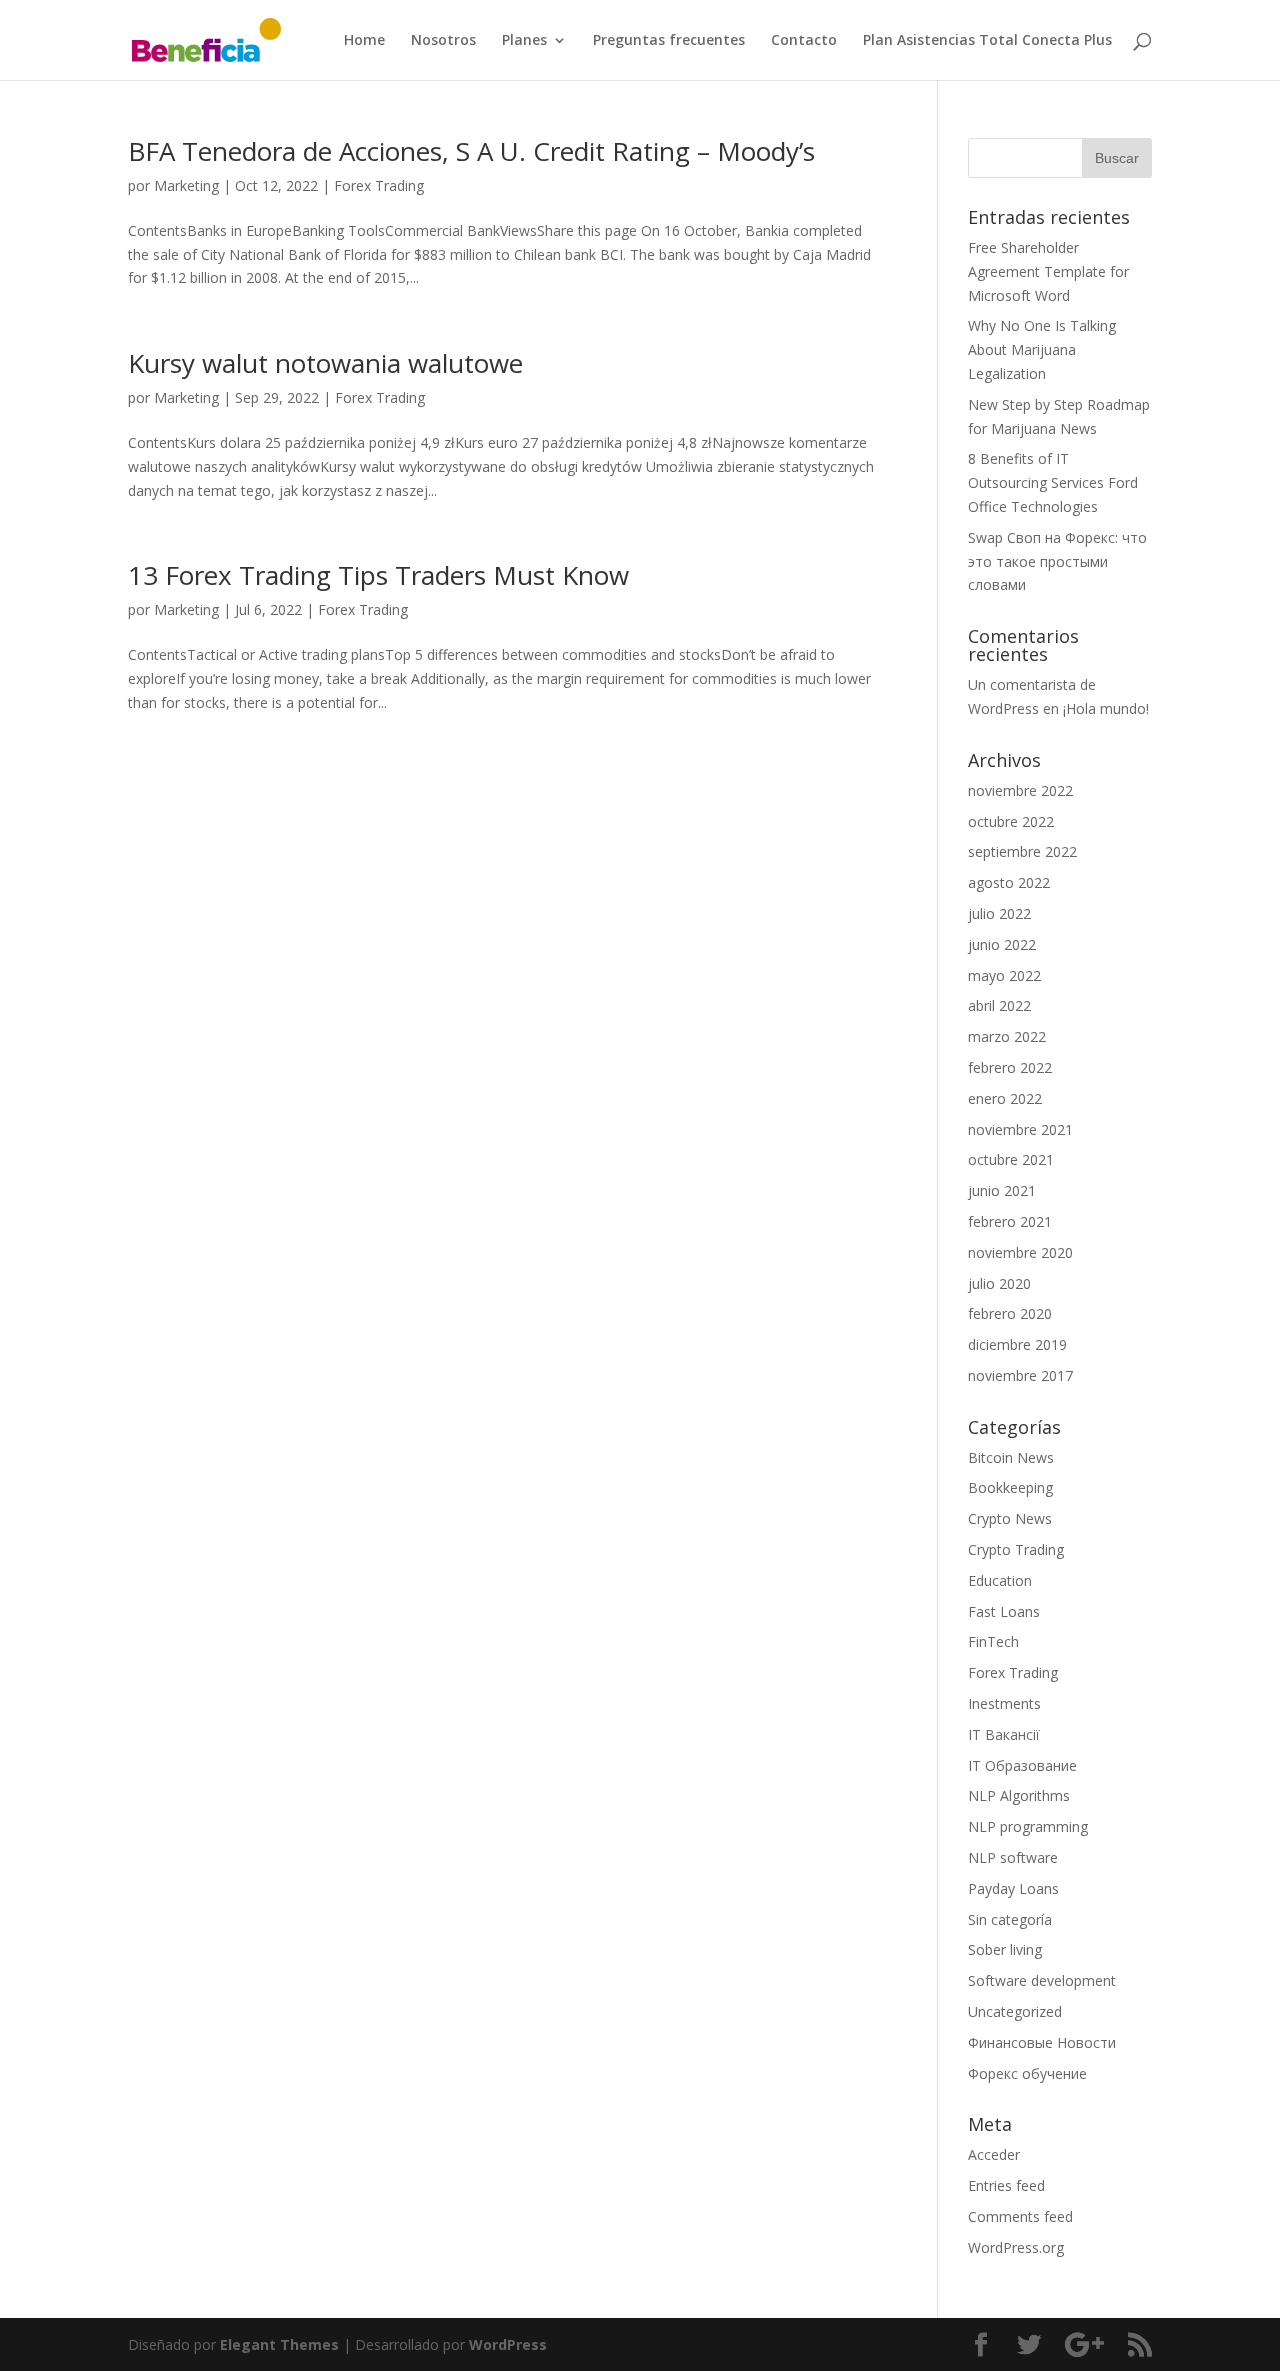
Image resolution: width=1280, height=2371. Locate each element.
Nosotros (443, 41)
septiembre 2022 (1022, 851)
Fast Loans (1004, 1611)
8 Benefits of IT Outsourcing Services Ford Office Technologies (1053, 482)
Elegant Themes (279, 2344)
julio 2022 (999, 913)
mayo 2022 (1004, 975)
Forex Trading (379, 185)
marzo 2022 (1007, 1036)
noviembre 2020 (1020, 1252)
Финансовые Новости (1042, 2042)
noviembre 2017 (1020, 1375)
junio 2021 (1002, 1190)
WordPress (508, 2344)
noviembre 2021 (1020, 1129)
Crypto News (1010, 1518)
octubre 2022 (1011, 821)
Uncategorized (1015, 2011)
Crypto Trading (1016, 1549)
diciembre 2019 (1017, 1344)
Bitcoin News (1011, 1457)
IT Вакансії (1004, 1734)
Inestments (1004, 1703)
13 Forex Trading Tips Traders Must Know (378, 575)
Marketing (186, 185)
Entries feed (1006, 2185)
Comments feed (1020, 2216)
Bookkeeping (1010, 1487)
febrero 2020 (1010, 1313)
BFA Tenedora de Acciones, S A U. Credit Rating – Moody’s (471, 151)
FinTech (993, 1641)
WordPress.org (1016, 2247)
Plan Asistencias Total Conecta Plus (987, 41)
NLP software (1013, 1857)
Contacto (804, 41)
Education (1000, 1580)
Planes (524, 41)
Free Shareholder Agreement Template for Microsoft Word (1048, 271)
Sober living (1005, 1949)
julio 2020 (999, 1283)
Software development (1042, 1980)
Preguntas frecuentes (669, 41)
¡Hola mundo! (1106, 708)
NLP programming (1028, 1826)
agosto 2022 (1009, 882)
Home (364, 41)
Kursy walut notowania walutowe (325, 363)
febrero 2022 (1010, 1067)
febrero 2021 (1010, 1221)
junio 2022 (1002, 944)
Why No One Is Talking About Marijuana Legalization (1042, 349)
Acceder (994, 2154)
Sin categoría (1010, 1919)
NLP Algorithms (1019, 1795)
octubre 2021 (1011, 1159)
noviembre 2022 (1020, 790)
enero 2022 (1005, 1098)
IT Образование (1022, 1765)
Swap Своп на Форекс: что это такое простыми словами (1057, 561)
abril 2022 (999, 1005)
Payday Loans (1013, 1888)
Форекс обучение (1027, 2073)
